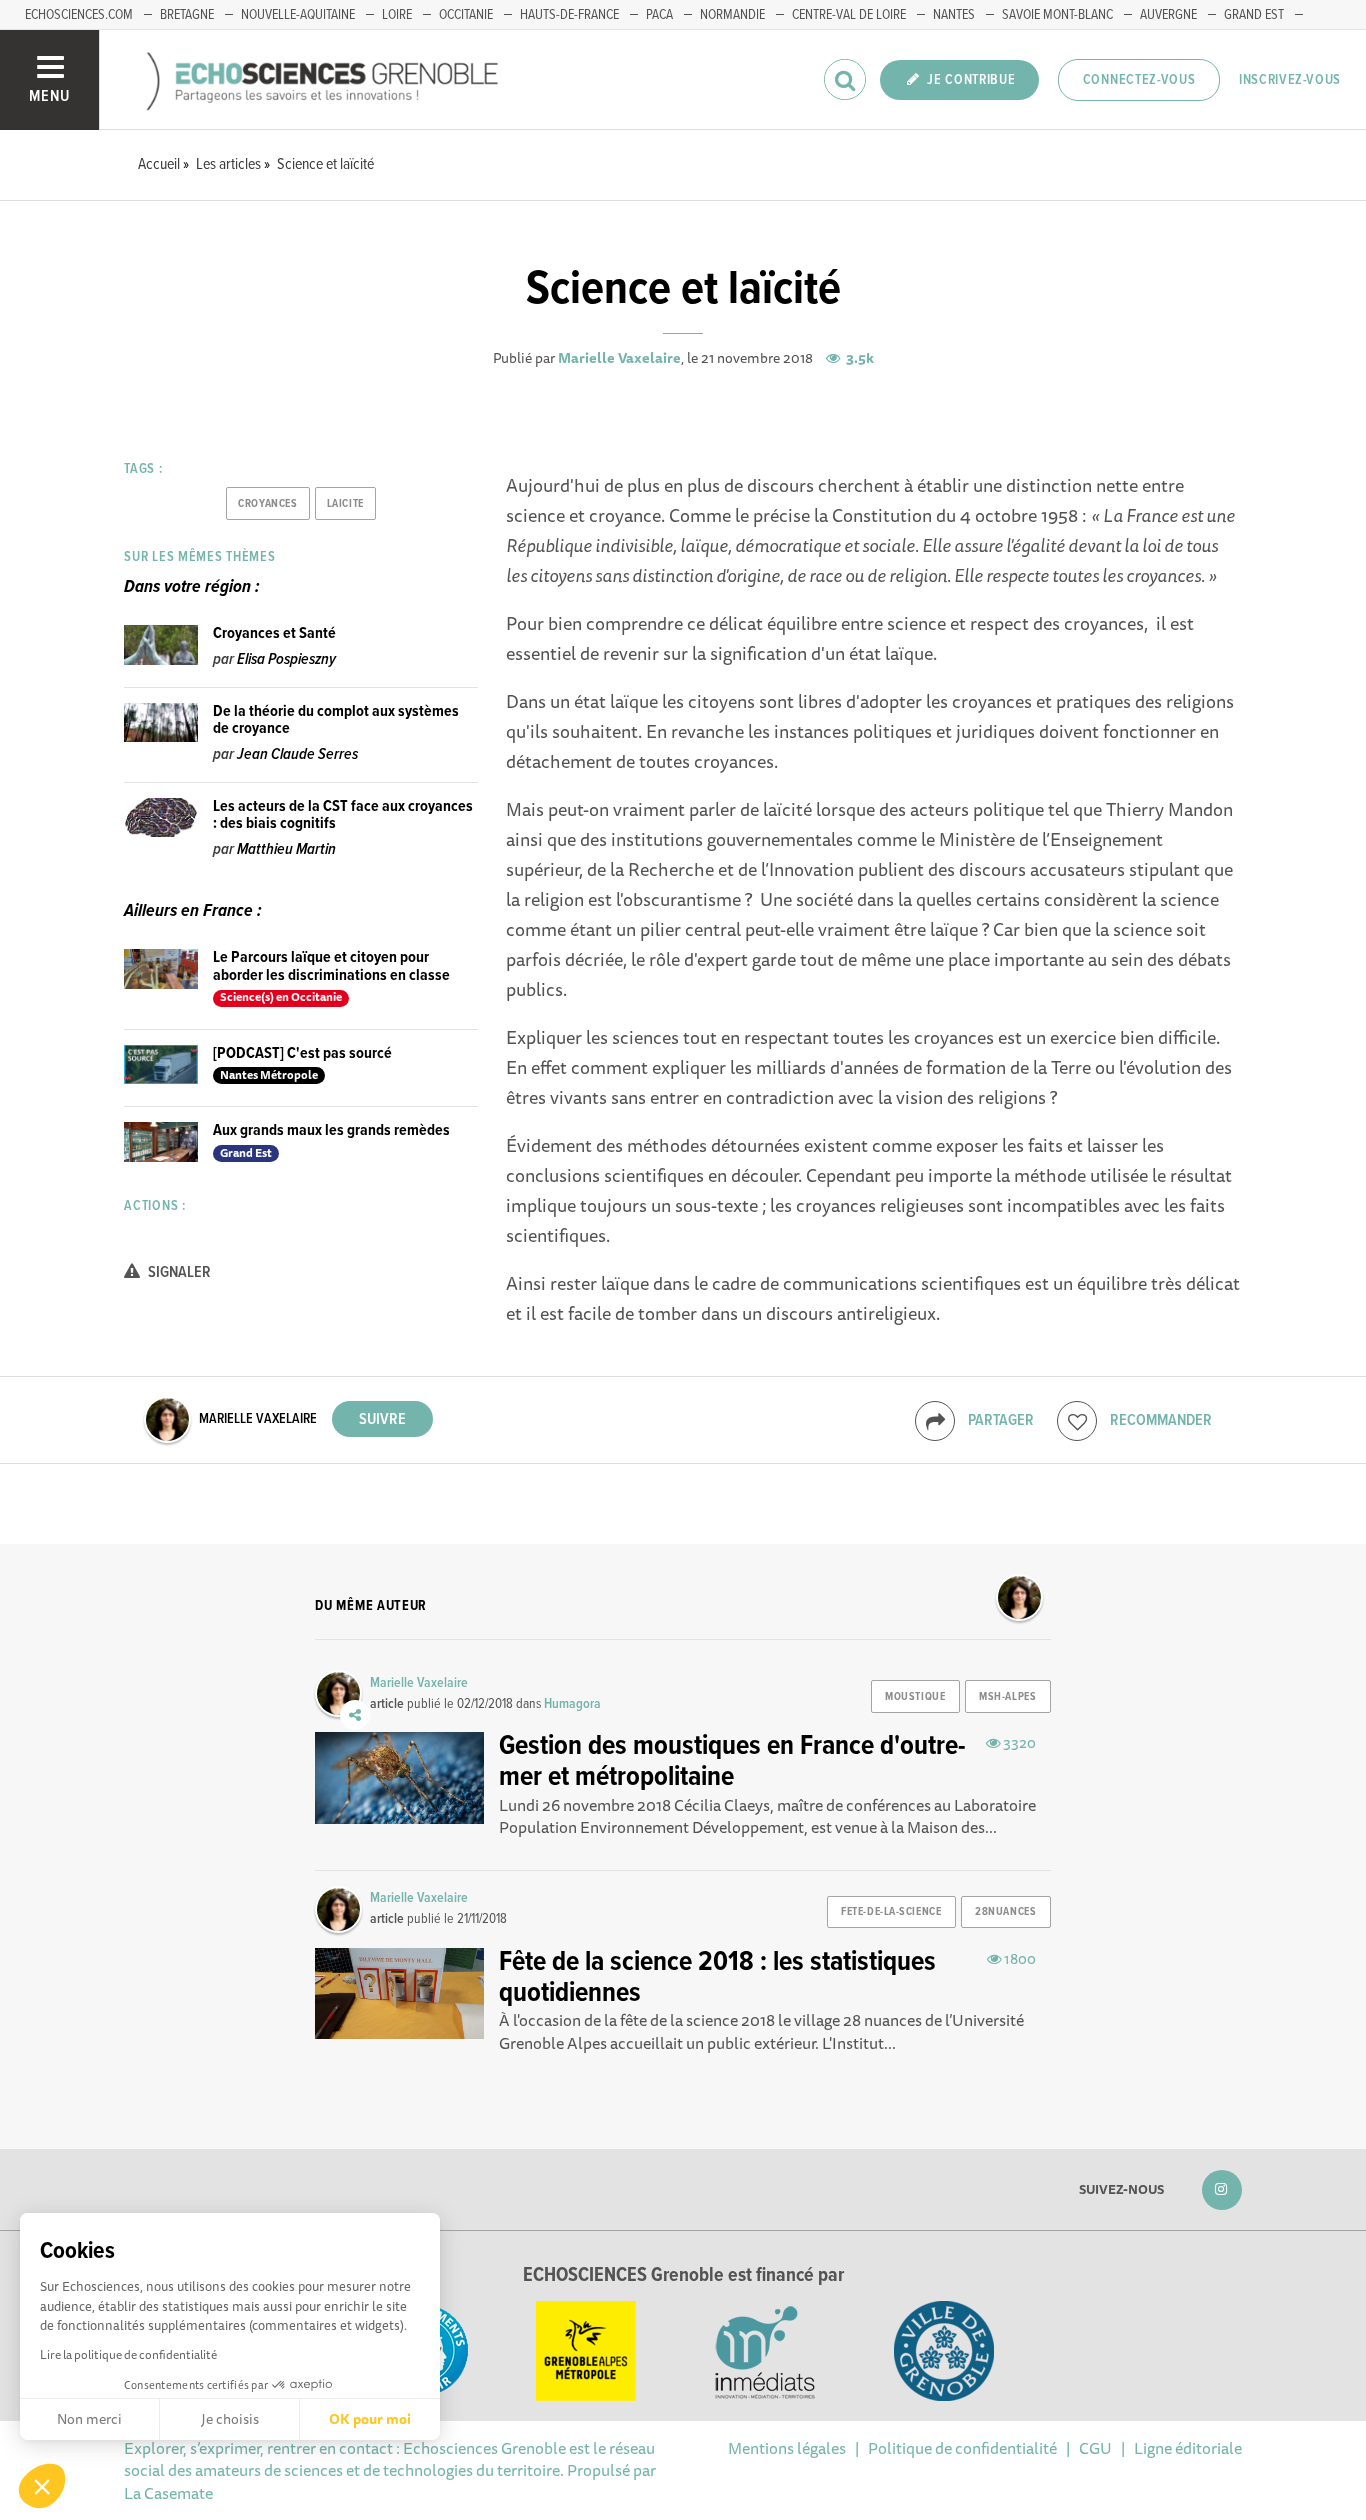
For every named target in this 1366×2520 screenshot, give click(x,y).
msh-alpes (1007, 1697)
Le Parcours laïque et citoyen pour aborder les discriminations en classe (331, 966)
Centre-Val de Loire (849, 15)
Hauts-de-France (569, 15)
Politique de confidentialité (962, 2448)
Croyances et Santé (274, 633)
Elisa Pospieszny (286, 659)
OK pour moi (370, 2419)
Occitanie (466, 15)
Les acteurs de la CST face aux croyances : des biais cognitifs (343, 815)
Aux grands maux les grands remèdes (331, 1130)
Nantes (954, 15)
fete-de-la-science (891, 1912)
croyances (267, 504)
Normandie (732, 15)
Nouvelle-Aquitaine (298, 15)
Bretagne (187, 15)
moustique (915, 1697)
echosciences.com (79, 15)
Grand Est (1254, 15)
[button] (42, 2486)
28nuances (1005, 1912)
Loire (397, 15)
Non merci (89, 2419)
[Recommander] (1077, 1421)
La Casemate (168, 2493)
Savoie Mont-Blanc (1057, 15)
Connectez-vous (1139, 80)
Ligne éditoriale (1188, 2448)
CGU (1095, 2448)
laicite (345, 504)
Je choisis (230, 2419)
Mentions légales (787, 2448)
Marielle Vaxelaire (619, 358)
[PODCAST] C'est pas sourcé (302, 1053)
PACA (659, 15)
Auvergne (1168, 15)
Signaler (178, 1272)
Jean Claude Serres (297, 754)
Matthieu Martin (286, 849)
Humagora (572, 1704)
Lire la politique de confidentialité (128, 2354)
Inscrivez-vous (1290, 80)
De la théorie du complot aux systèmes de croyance (336, 720)
